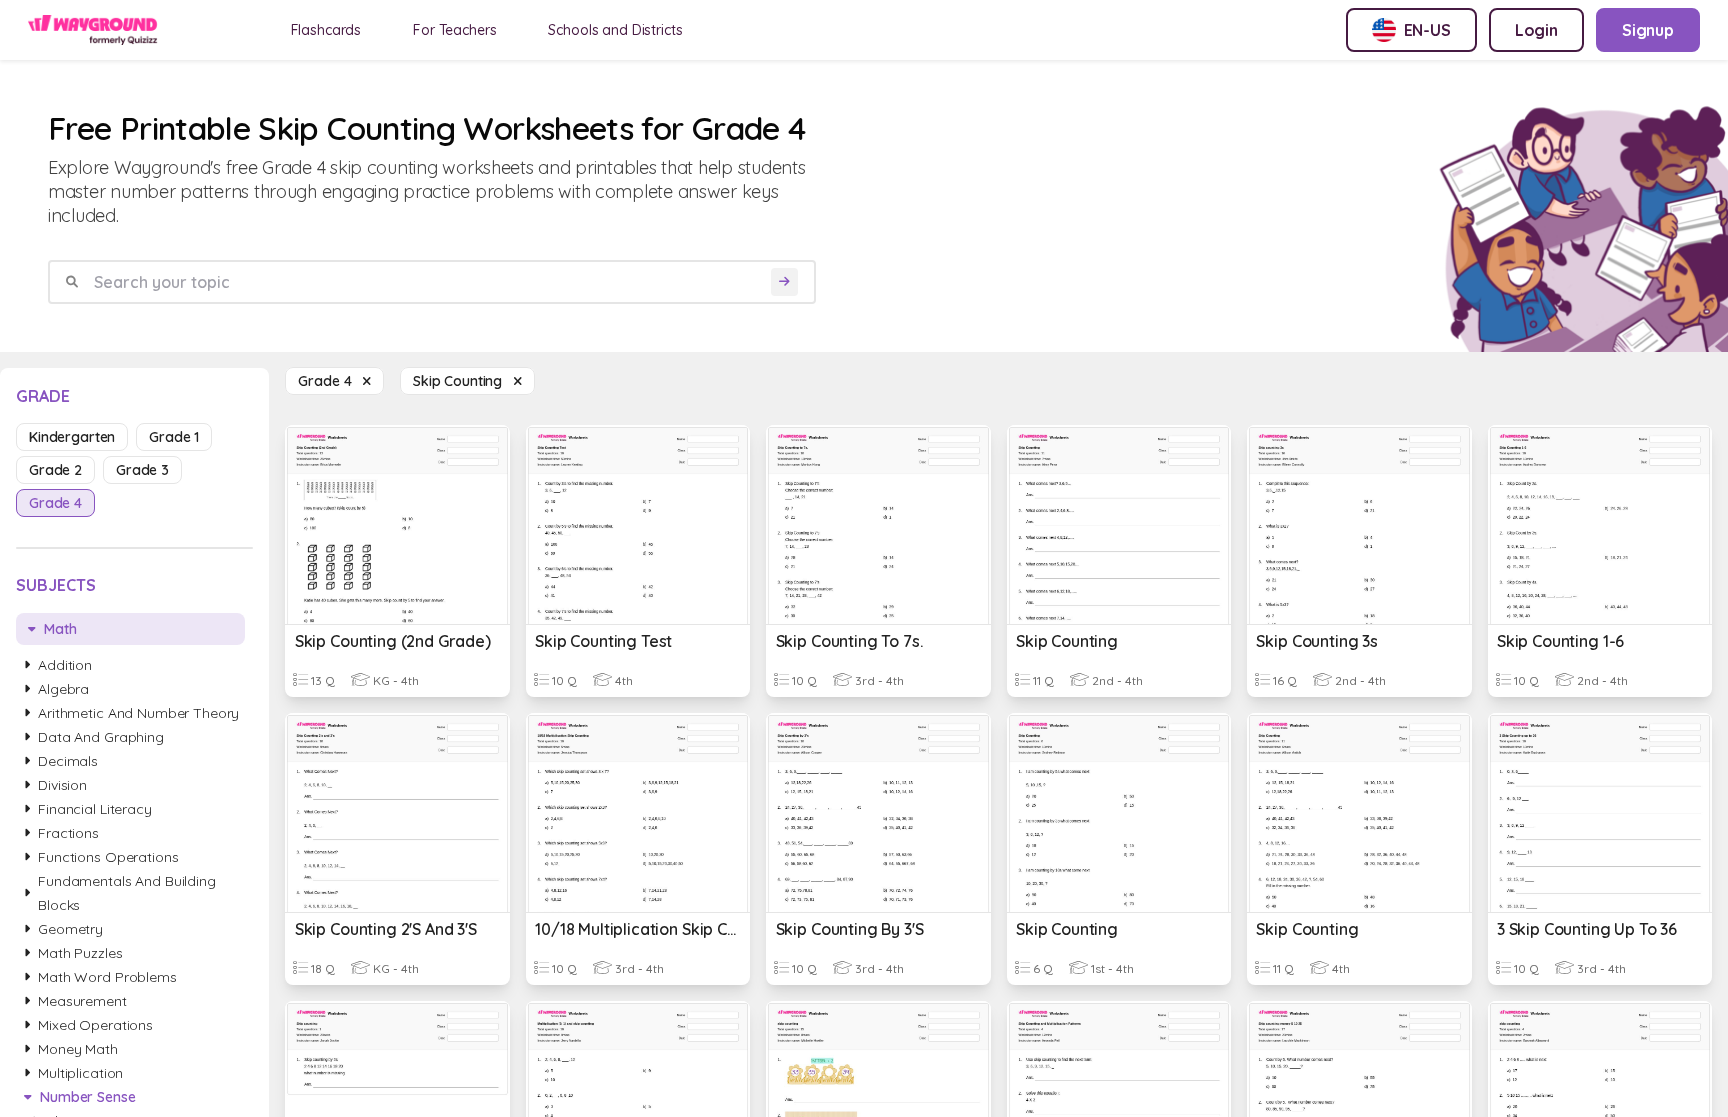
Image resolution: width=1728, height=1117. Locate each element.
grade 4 (55, 503)
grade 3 (142, 470)
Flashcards (326, 30)
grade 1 (174, 437)
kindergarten (72, 437)
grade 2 (55, 470)
